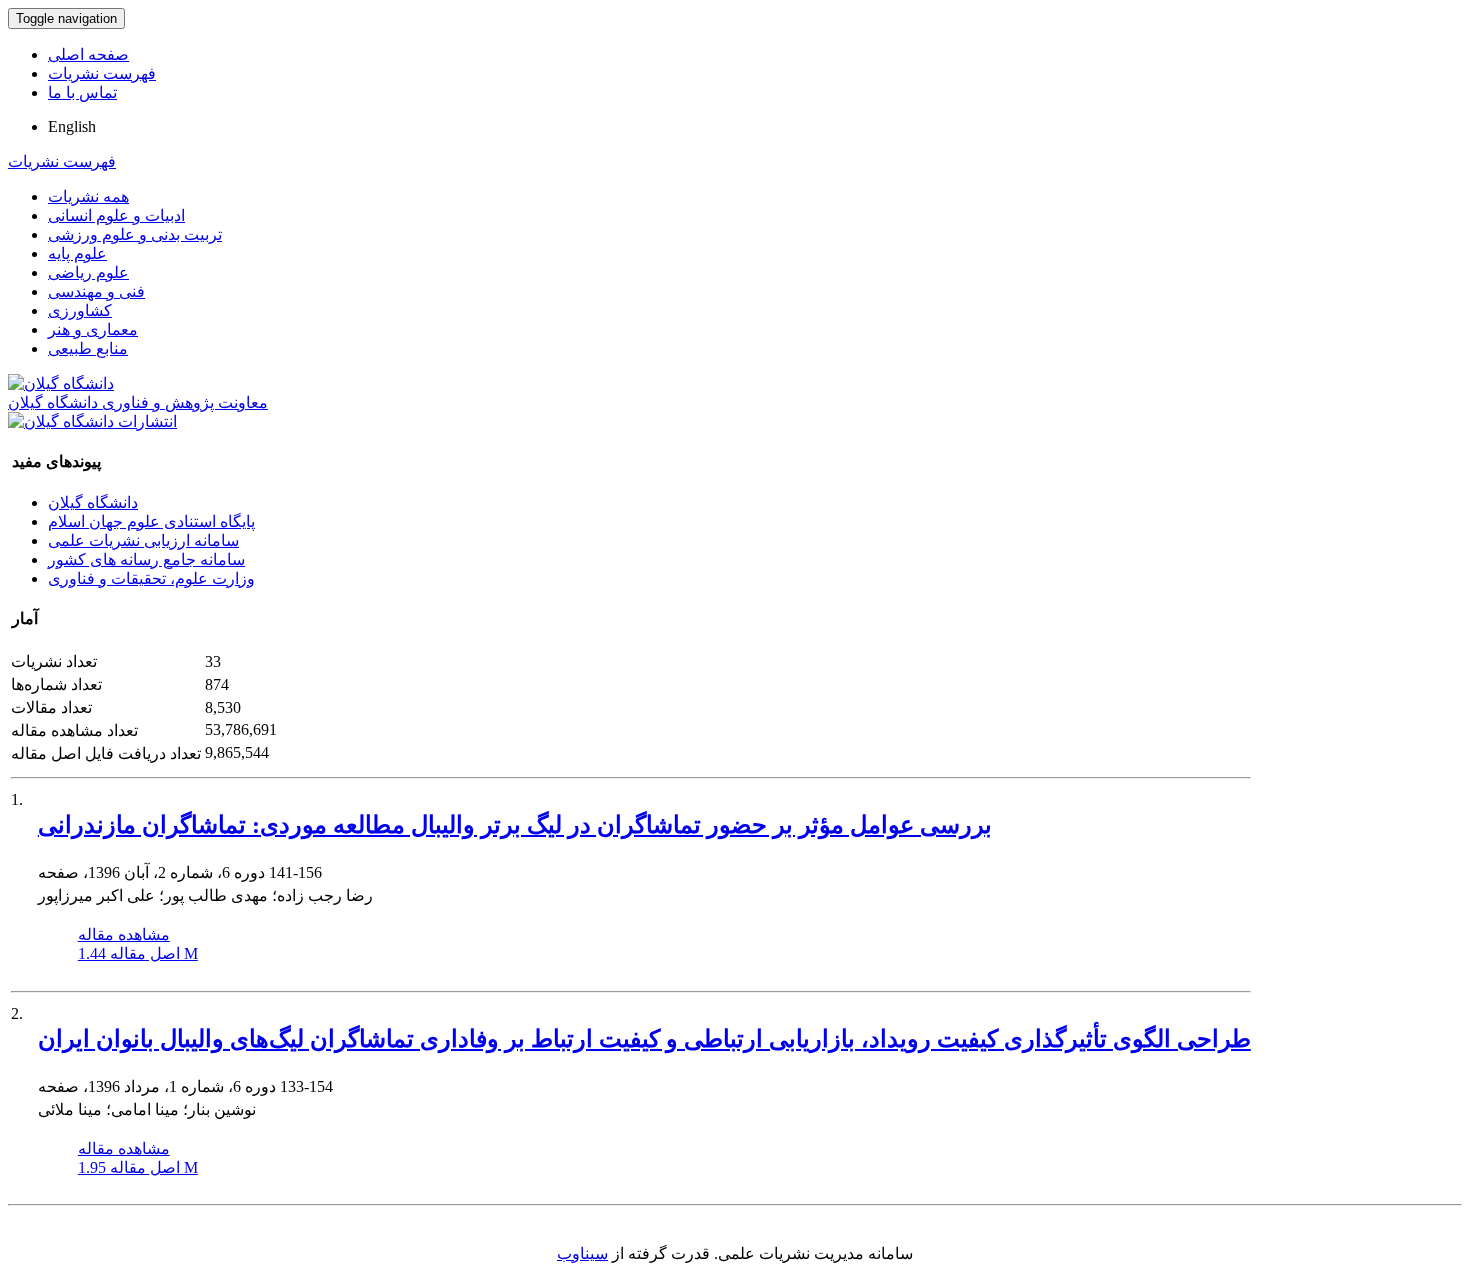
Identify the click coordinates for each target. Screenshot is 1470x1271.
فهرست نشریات (102, 73)
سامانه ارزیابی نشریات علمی (143, 540)
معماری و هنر (93, 329)
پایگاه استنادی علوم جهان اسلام (151, 521)
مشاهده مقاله (124, 934)
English (72, 126)
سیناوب (582, 1253)
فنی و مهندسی (96, 291)
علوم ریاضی (88, 272)
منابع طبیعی (88, 348)
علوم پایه (77, 253)
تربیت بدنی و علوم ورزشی (135, 234)
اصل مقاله (138, 953)
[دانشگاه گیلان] (61, 383)
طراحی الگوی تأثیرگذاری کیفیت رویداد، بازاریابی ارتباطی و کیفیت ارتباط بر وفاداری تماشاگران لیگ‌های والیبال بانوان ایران (644, 1039)
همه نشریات (88, 196)
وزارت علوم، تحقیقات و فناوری (151, 578)
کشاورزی (80, 310)
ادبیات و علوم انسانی (116, 215)
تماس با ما (82, 92)
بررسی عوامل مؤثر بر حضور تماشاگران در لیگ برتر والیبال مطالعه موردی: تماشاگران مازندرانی (515, 825)
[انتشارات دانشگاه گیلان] (92, 421)
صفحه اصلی (88, 54)
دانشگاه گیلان (93, 502)
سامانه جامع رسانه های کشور (146, 559)
